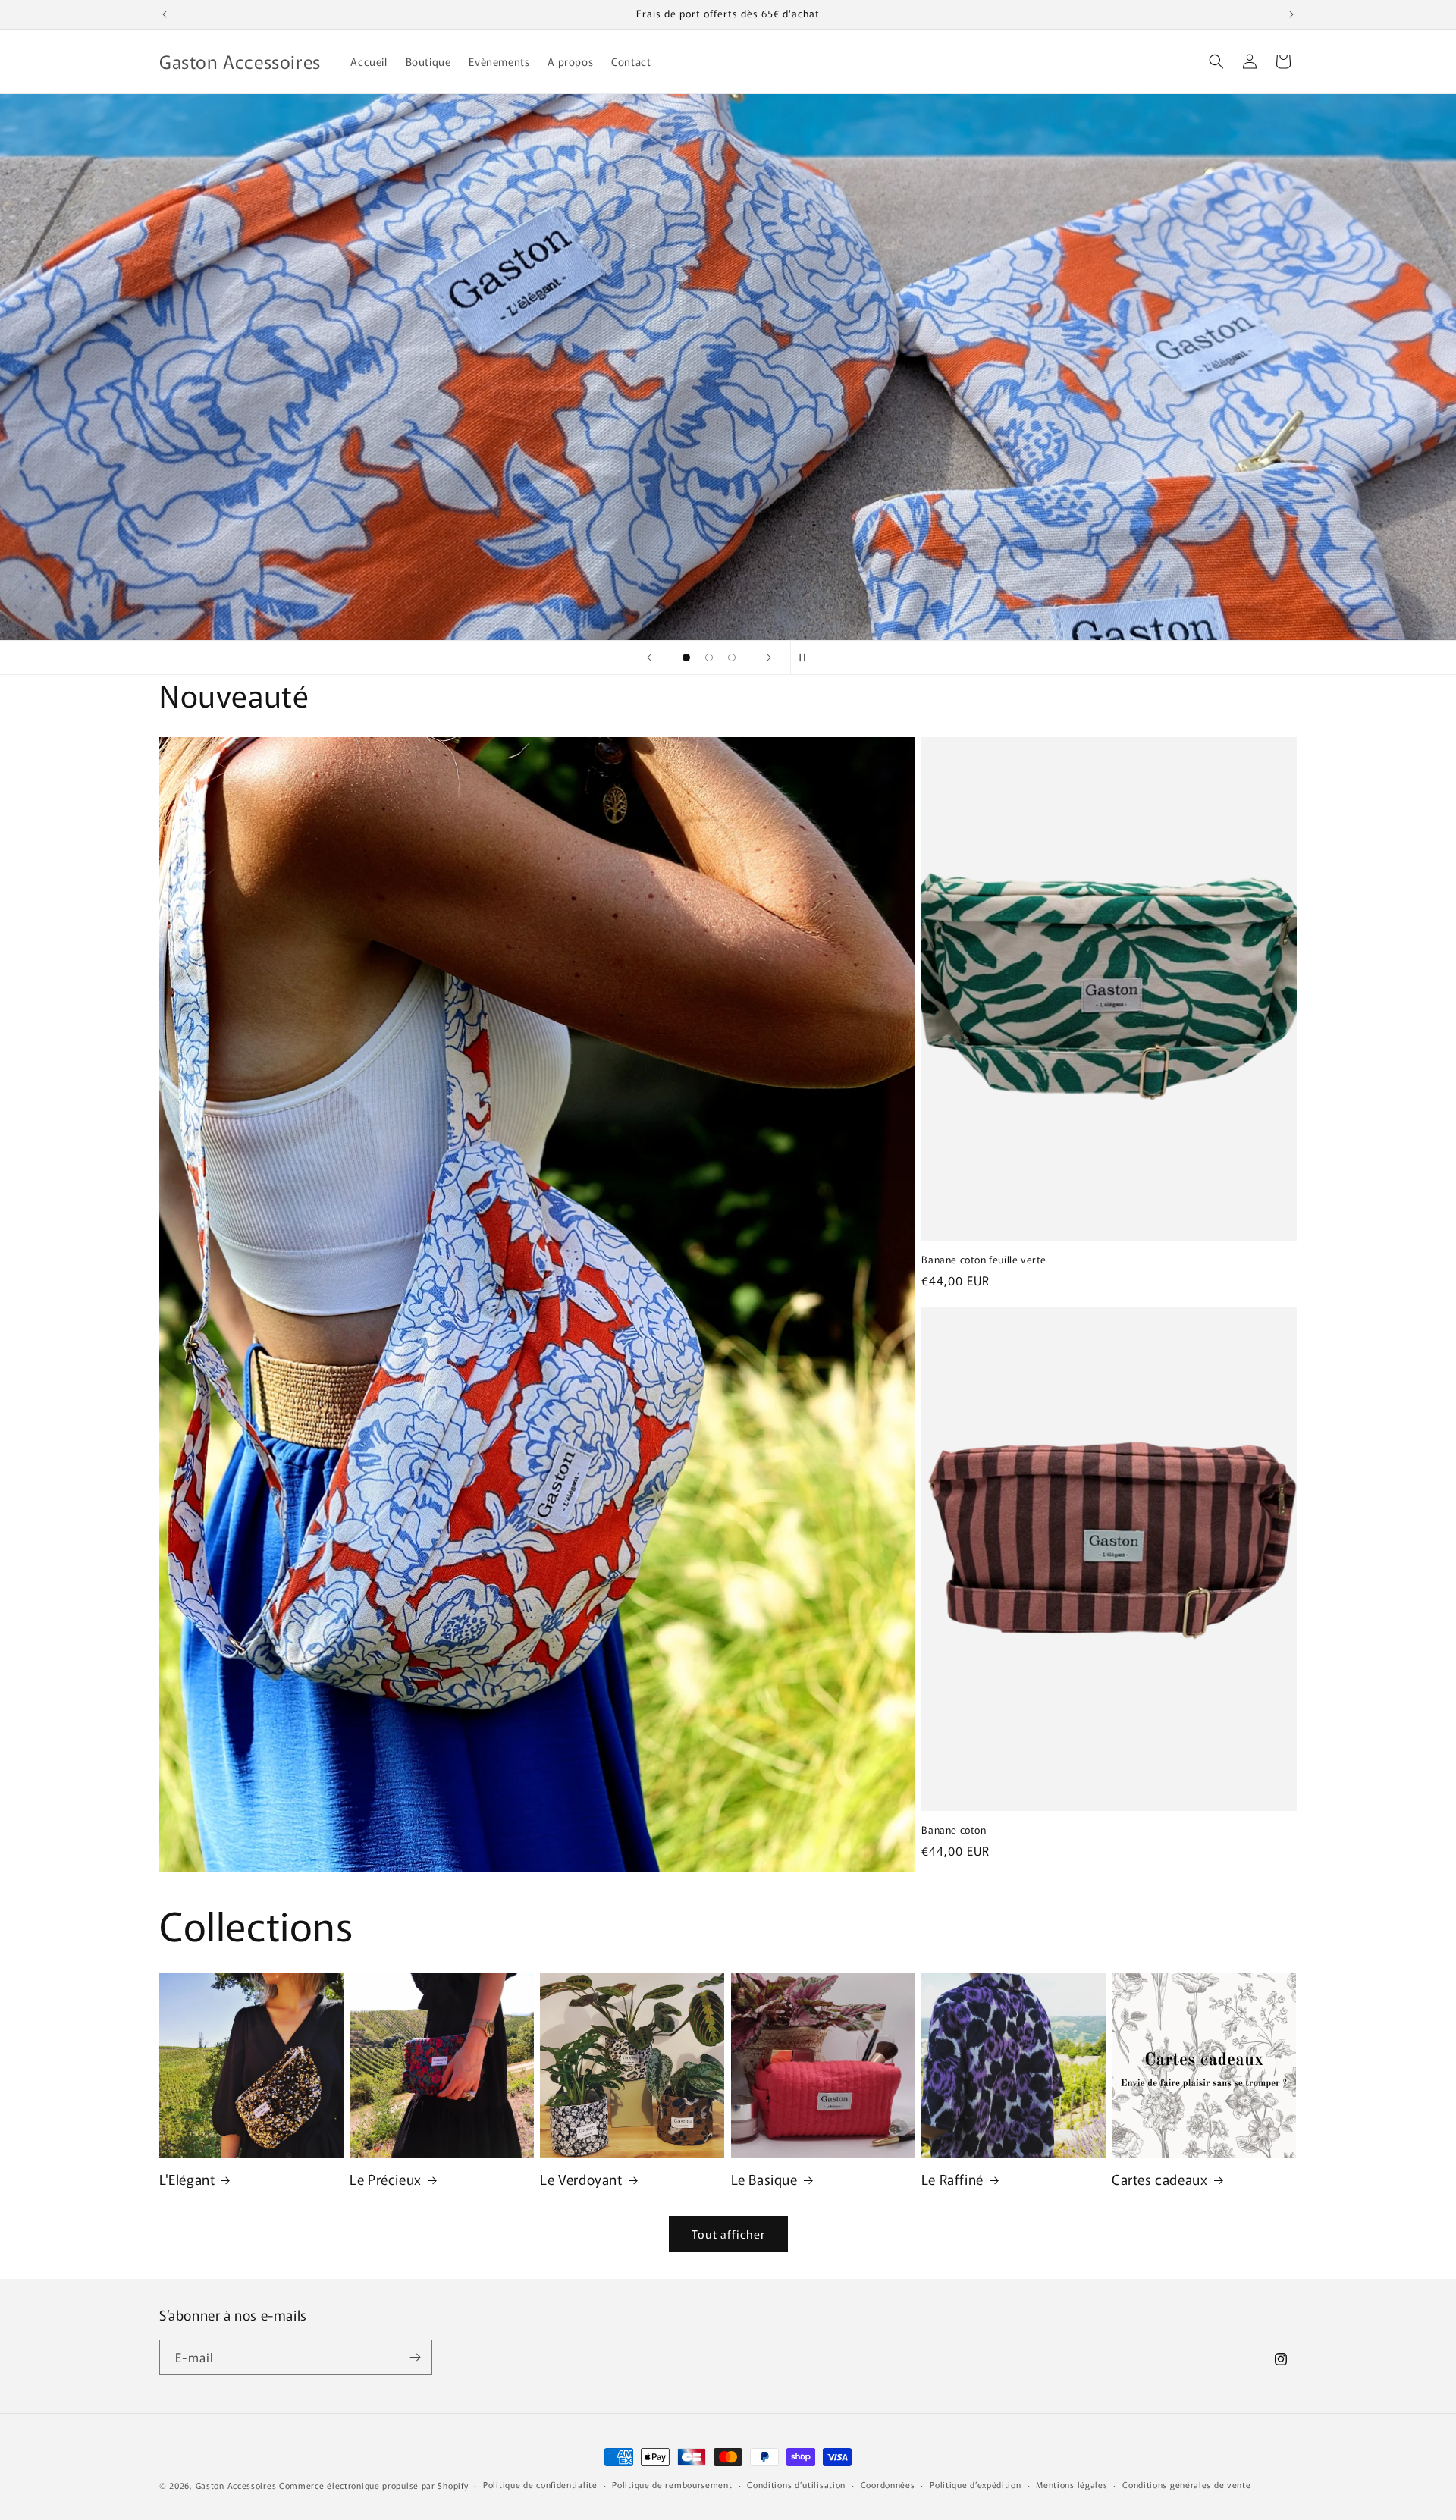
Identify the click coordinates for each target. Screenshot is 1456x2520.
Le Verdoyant (581, 2179)
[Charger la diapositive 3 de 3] (732, 657)
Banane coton (954, 1830)
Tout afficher (728, 2234)
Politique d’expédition (975, 2484)
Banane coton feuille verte (984, 1260)
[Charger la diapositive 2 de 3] (709, 657)
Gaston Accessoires (236, 2485)
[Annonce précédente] (165, 14)
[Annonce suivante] (1291, 14)
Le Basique (764, 2179)
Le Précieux (386, 2179)
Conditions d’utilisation (796, 2484)
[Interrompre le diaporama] (807, 657)
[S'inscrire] (415, 2357)
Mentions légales (1072, 2484)
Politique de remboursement (672, 2484)
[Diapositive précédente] (649, 657)
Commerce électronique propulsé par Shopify (373, 2485)
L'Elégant (187, 2179)
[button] (1216, 61)
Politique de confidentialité (540, 2484)
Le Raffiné (952, 2179)
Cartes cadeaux (1159, 2179)
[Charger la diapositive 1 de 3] (686, 657)
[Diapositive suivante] (769, 657)
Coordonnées (888, 2484)
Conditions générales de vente (1186, 2484)
